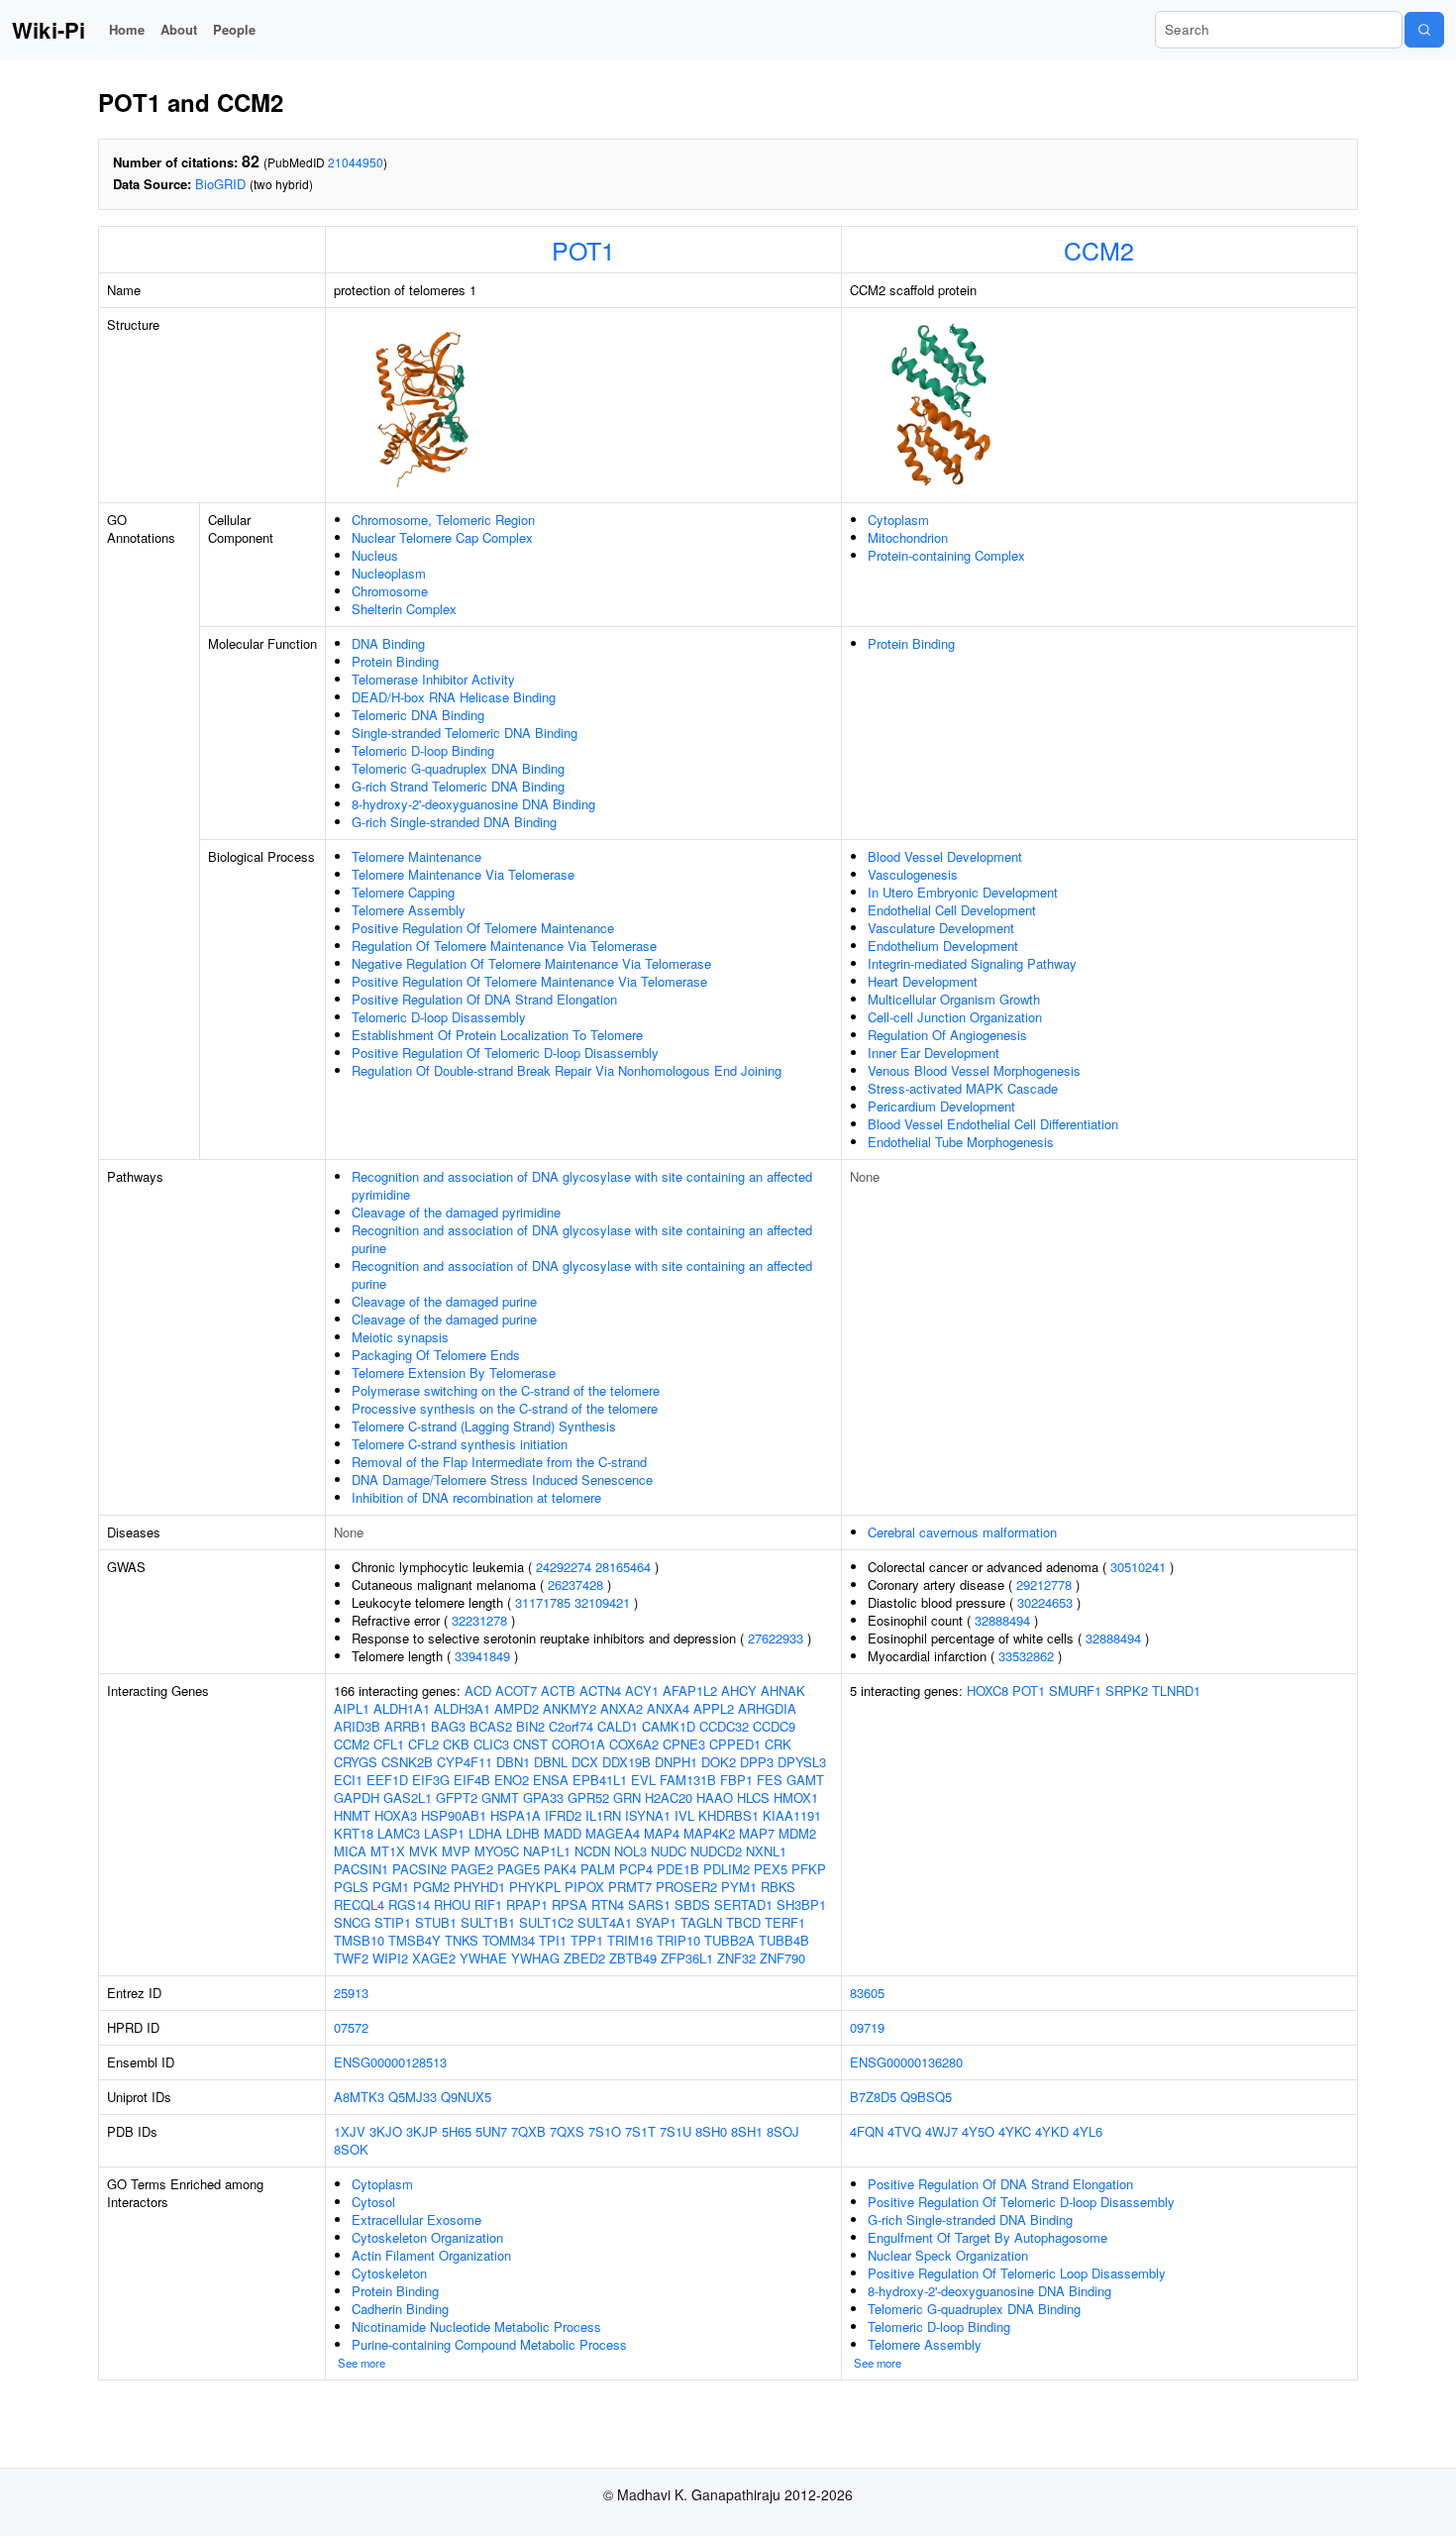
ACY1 (642, 1691)
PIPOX (584, 1887)
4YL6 (1088, 2131)
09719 (867, 2027)
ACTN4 (600, 1691)
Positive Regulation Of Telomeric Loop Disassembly (1017, 2273)
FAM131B (688, 1780)
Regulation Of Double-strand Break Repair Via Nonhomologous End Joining (567, 1070)
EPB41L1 (600, 1780)
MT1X (388, 1851)
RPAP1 (527, 1904)
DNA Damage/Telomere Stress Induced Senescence (502, 1479)
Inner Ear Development (934, 1053)
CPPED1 (735, 1744)
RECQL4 (359, 1904)
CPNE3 (684, 1744)
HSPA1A (516, 1815)
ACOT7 (516, 1691)
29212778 (1044, 1585)
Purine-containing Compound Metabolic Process (489, 2344)
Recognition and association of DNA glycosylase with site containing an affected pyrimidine (582, 1185)
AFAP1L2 (690, 1691)
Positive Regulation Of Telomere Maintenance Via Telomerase (529, 981)
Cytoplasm (898, 520)
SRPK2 (1127, 1691)
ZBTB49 (633, 1958)
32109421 (602, 1602)
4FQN (867, 2131)
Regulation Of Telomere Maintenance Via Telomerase (504, 946)
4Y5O (978, 2131)
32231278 (479, 1620)
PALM (598, 1869)
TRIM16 (630, 1940)
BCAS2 (491, 1726)
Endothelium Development (943, 946)
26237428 (575, 1585)
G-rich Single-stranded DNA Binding (454, 822)
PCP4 (636, 1869)
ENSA (551, 1780)
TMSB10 (359, 1940)
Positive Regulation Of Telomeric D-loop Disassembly (505, 1053)
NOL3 (630, 1851)
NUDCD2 (716, 1851)
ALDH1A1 (402, 1708)
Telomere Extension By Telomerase (454, 1373)
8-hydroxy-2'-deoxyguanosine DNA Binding (473, 804)
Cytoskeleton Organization (427, 2237)
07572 (351, 2027)
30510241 (1138, 1567)
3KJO (386, 2131)
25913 (351, 1993)
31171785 (543, 1602)
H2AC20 (669, 1797)
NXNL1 (766, 1851)
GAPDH (357, 1797)
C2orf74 (571, 1726)
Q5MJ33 (413, 2097)
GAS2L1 (408, 1797)
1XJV (350, 2131)
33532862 (1026, 1656)
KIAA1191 (792, 1815)
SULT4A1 (605, 1922)
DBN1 (513, 1762)
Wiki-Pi (49, 30)
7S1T (640, 2131)
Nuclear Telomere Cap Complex (442, 537)
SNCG (352, 1922)
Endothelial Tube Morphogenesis (961, 1142)
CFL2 (423, 1744)
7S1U (676, 2131)
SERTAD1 (743, 1904)
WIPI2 (390, 1958)
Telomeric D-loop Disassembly (439, 1017)
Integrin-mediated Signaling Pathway (972, 963)
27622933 (776, 1638)
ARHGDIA (767, 1708)
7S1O (605, 2131)
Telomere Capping (403, 892)
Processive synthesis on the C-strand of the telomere (505, 1408)
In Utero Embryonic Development (963, 892)
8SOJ (783, 2131)
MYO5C (497, 1851)
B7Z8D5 (873, 2097)
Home (127, 29)
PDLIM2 (727, 1869)
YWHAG (535, 1958)
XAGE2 (434, 1958)
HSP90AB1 (454, 1815)
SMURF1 (1075, 1691)
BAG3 (448, 1726)
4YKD (1052, 2131)
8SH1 (747, 2131)
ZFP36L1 (687, 1958)
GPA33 (543, 1797)
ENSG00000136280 (906, 2062)
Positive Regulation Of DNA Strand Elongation (484, 999)
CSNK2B (407, 1762)
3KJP (422, 2131)
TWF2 (351, 1958)
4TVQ (904, 2131)
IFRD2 (563, 1815)
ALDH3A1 (462, 1708)
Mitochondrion (908, 537)
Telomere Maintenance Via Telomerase (463, 874)
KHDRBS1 (728, 1815)
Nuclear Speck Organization (948, 2255)
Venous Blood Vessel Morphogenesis (974, 1070)
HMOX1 (796, 1797)
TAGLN (701, 1922)
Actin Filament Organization (431, 2255)
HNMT (352, 1815)
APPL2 (714, 1708)
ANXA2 (622, 1708)
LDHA (485, 1833)
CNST (530, 1744)
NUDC (669, 1851)
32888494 (1002, 1620)
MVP (456, 1851)
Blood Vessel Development (945, 856)
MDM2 (797, 1833)
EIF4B (472, 1780)
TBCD (743, 1922)
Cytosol (373, 2202)
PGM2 (431, 1887)
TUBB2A (729, 1940)
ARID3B (357, 1726)
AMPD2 (517, 1708)
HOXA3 (396, 1815)
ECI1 (348, 1780)
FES (770, 1780)
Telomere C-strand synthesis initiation (460, 1444)
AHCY (739, 1691)
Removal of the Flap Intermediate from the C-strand (499, 1462)
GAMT (805, 1780)
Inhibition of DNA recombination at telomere (476, 1497)
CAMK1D (669, 1726)
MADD (563, 1833)
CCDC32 (724, 1726)
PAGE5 (519, 1869)
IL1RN (603, 1815)
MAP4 (662, 1833)
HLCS (753, 1797)
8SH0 (711, 2131)
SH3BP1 (801, 1904)
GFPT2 (457, 1797)
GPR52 (588, 1797)
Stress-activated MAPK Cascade (963, 1088)
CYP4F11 (465, 1762)
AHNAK (783, 1691)
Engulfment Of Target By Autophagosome (988, 2237)
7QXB (528, 2131)
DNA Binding (388, 643)
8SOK (351, 2149)
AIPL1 (352, 1708)
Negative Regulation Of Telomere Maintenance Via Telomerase (531, 963)
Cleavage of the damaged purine (444, 1301)
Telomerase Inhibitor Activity (433, 679)
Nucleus (375, 555)
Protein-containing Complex (946, 555)
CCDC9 (774, 1726)
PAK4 (560, 1869)
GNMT (500, 1797)
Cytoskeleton (389, 2273)
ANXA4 (668, 1708)
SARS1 (649, 1904)
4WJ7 (941, 2131)
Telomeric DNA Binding (418, 715)
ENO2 (512, 1780)
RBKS (778, 1887)
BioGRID (220, 184)
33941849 (482, 1656)
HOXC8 (988, 1691)
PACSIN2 (419, 1869)
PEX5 (771, 1869)
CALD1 (618, 1726)
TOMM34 (509, 1940)
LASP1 (444, 1833)
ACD (478, 1691)
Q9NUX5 (466, 2097)
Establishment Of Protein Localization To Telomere (497, 1035)
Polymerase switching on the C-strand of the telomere (506, 1390)
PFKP (809, 1869)
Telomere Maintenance (416, 856)
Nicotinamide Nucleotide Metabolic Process (476, 2326)
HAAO (715, 1797)
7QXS (567, 2131)
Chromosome (390, 591)
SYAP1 (656, 1922)
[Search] (1424, 30)
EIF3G (431, 1780)
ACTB (558, 1691)
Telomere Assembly (409, 910)
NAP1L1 (547, 1851)
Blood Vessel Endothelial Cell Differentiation (993, 1124)
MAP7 (757, 1833)
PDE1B (678, 1869)
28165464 (623, 1567)
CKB (456, 1744)
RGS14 (409, 1904)
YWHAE (483, 1958)
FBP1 (736, 1780)
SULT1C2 (546, 1922)
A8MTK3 (359, 2097)
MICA (350, 1851)
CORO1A (578, 1744)
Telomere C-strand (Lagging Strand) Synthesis (484, 1426)
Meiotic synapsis (400, 1337)
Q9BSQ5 (926, 2097)
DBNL (551, 1762)
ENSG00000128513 (390, 2062)
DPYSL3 (802, 1762)
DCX (585, 1762)
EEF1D (387, 1780)
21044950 (356, 162)
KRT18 (354, 1833)
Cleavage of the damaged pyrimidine (456, 1212)
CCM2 (1099, 250)
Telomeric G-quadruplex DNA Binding (458, 768)
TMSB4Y (415, 1940)
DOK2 (719, 1762)
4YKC (1015, 2131)
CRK (778, 1744)
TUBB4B (784, 1940)
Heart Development (923, 981)
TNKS (462, 1940)
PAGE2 (472, 1869)
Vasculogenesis (913, 874)
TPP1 (587, 1940)
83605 (867, 1993)
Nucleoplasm (389, 573)
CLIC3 (491, 1744)
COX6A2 (634, 1744)
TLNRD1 (1176, 1691)
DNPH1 (676, 1762)
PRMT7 (630, 1887)
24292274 (564, 1567)
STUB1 (436, 1922)
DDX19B (626, 1762)
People (234, 29)
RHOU (452, 1904)
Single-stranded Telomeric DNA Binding (465, 733)
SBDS (692, 1904)
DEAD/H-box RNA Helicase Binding (454, 697)
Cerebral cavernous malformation (962, 1532)
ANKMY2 (570, 1708)
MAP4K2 (709, 1833)
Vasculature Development (941, 928)
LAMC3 (399, 1833)
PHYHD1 (479, 1887)
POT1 (583, 250)
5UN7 (491, 2131)
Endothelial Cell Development (952, 910)
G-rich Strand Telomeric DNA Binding (458, 786)
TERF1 (785, 1922)
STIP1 (393, 1922)
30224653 (1045, 1602)
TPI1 (553, 1940)
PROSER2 (686, 1887)
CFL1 (389, 1744)
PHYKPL (535, 1887)
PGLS (351, 1887)
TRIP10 (678, 1940)
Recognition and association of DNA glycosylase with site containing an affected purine (582, 1239)
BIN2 (530, 1726)
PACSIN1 (361, 1869)
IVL (684, 1815)
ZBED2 (584, 1958)
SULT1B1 (488, 1922)
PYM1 (739, 1887)
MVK (423, 1851)
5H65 (457, 2131)
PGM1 (391, 1887)
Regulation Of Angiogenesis (947, 1035)
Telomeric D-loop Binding (423, 750)
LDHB (523, 1833)
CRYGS (356, 1762)
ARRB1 (406, 1726)
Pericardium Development (941, 1106)
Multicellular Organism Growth (954, 999)
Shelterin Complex (404, 609)
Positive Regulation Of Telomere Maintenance (483, 928)
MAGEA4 (613, 1833)
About (179, 29)
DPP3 (757, 1762)
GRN (627, 1797)
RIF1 (488, 1904)
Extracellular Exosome (416, 2219)
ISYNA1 (648, 1815)
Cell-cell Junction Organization (955, 1017)
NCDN (592, 1851)
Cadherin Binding (400, 2309)
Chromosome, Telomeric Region (443, 520)
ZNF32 (736, 1958)
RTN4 (608, 1904)
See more (362, 2363)
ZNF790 (782, 1958)
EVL (643, 1780)
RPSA (570, 1904)
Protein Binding (395, 661)
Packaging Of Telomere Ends (436, 1355)
